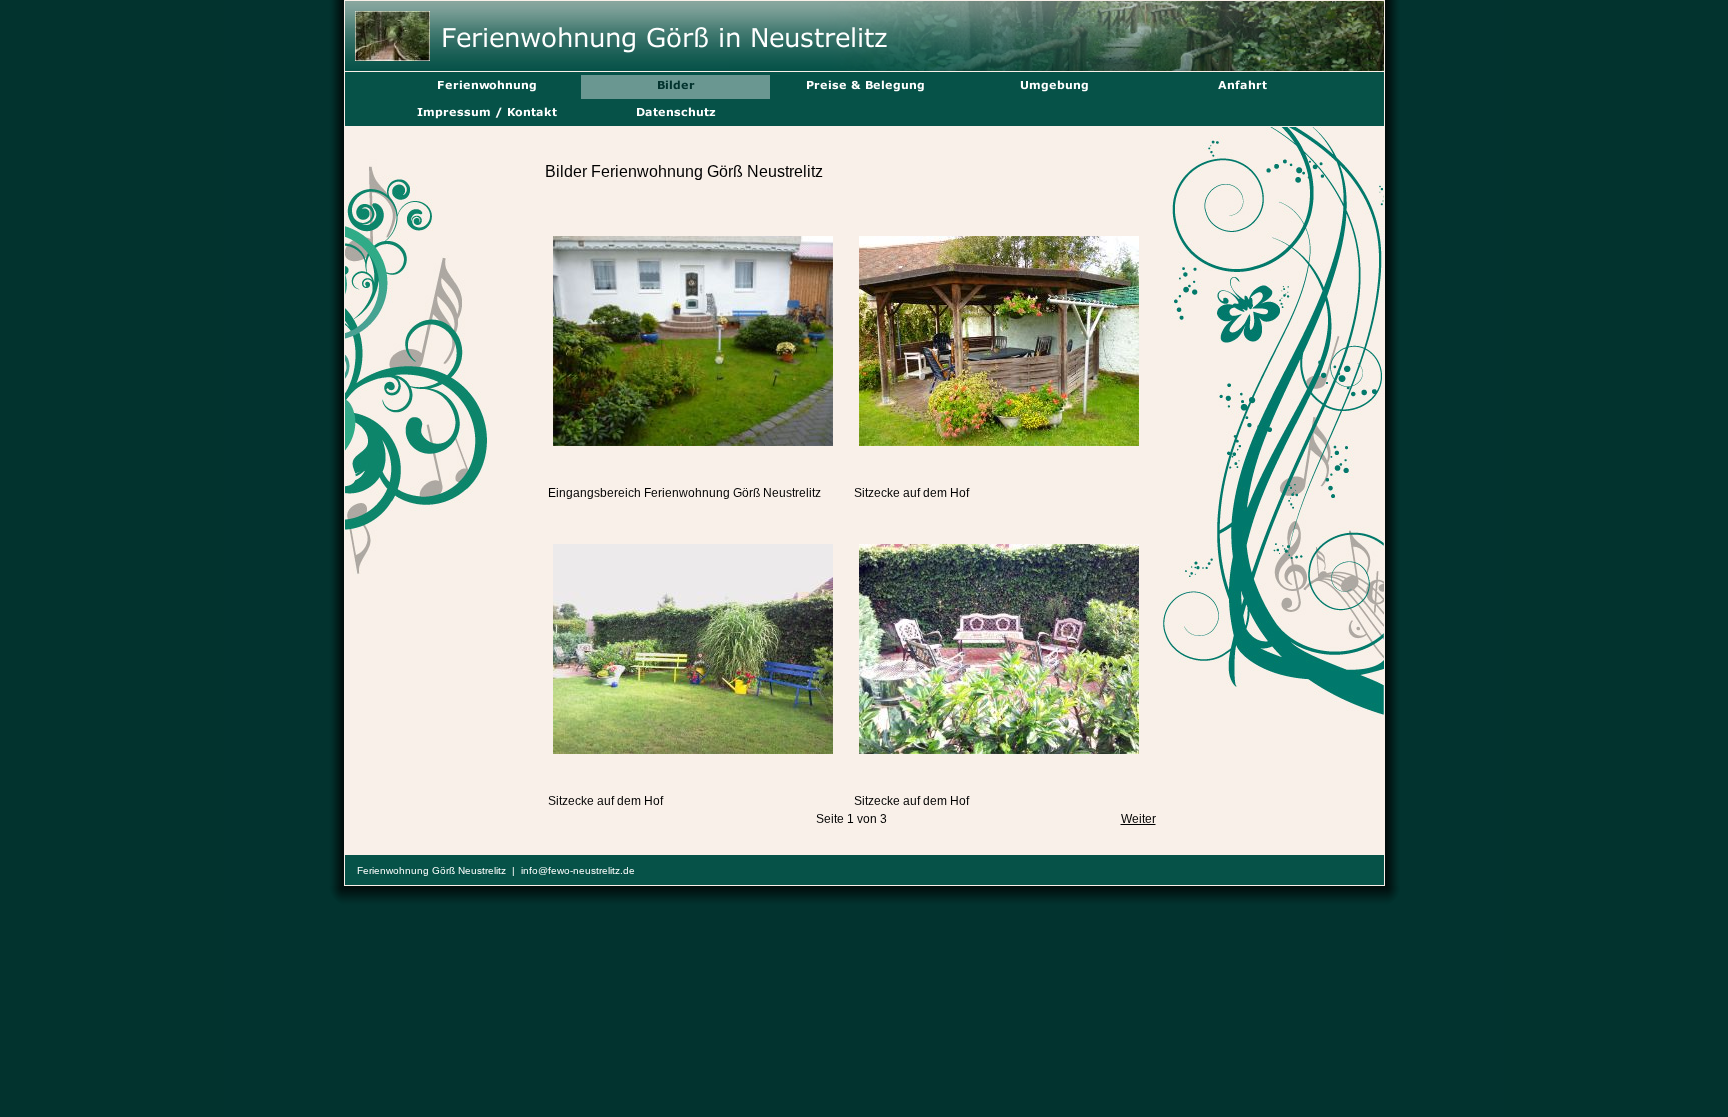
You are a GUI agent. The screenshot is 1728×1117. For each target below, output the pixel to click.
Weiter (1138, 819)
